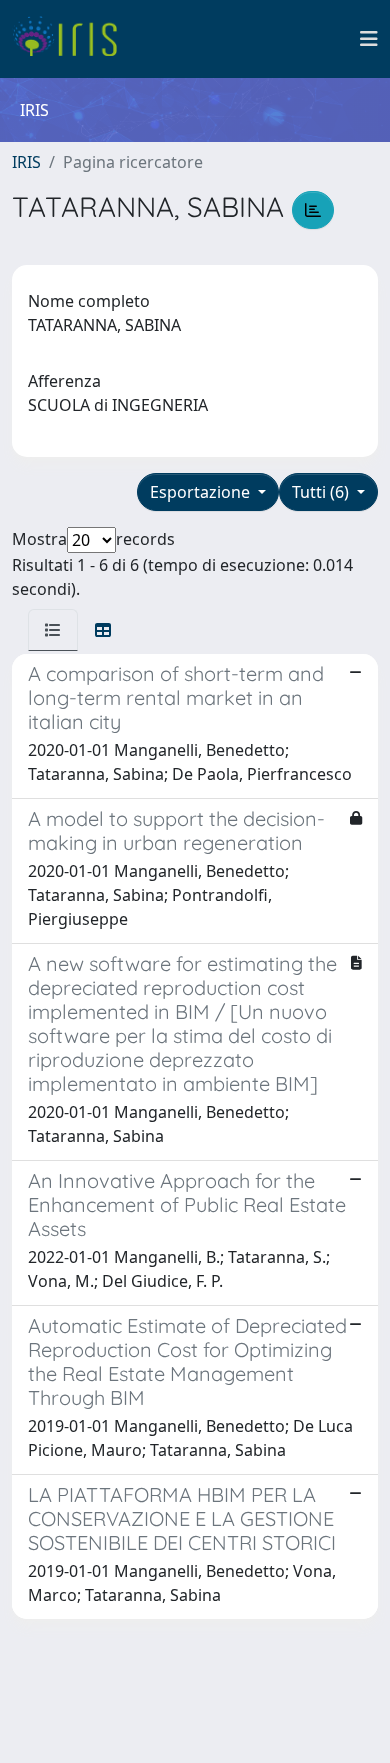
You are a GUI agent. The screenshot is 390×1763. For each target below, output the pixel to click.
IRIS (26, 162)
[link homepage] (72, 39)
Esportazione (202, 492)
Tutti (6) (322, 492)
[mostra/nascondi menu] (369, 39)
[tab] (53, 630)
